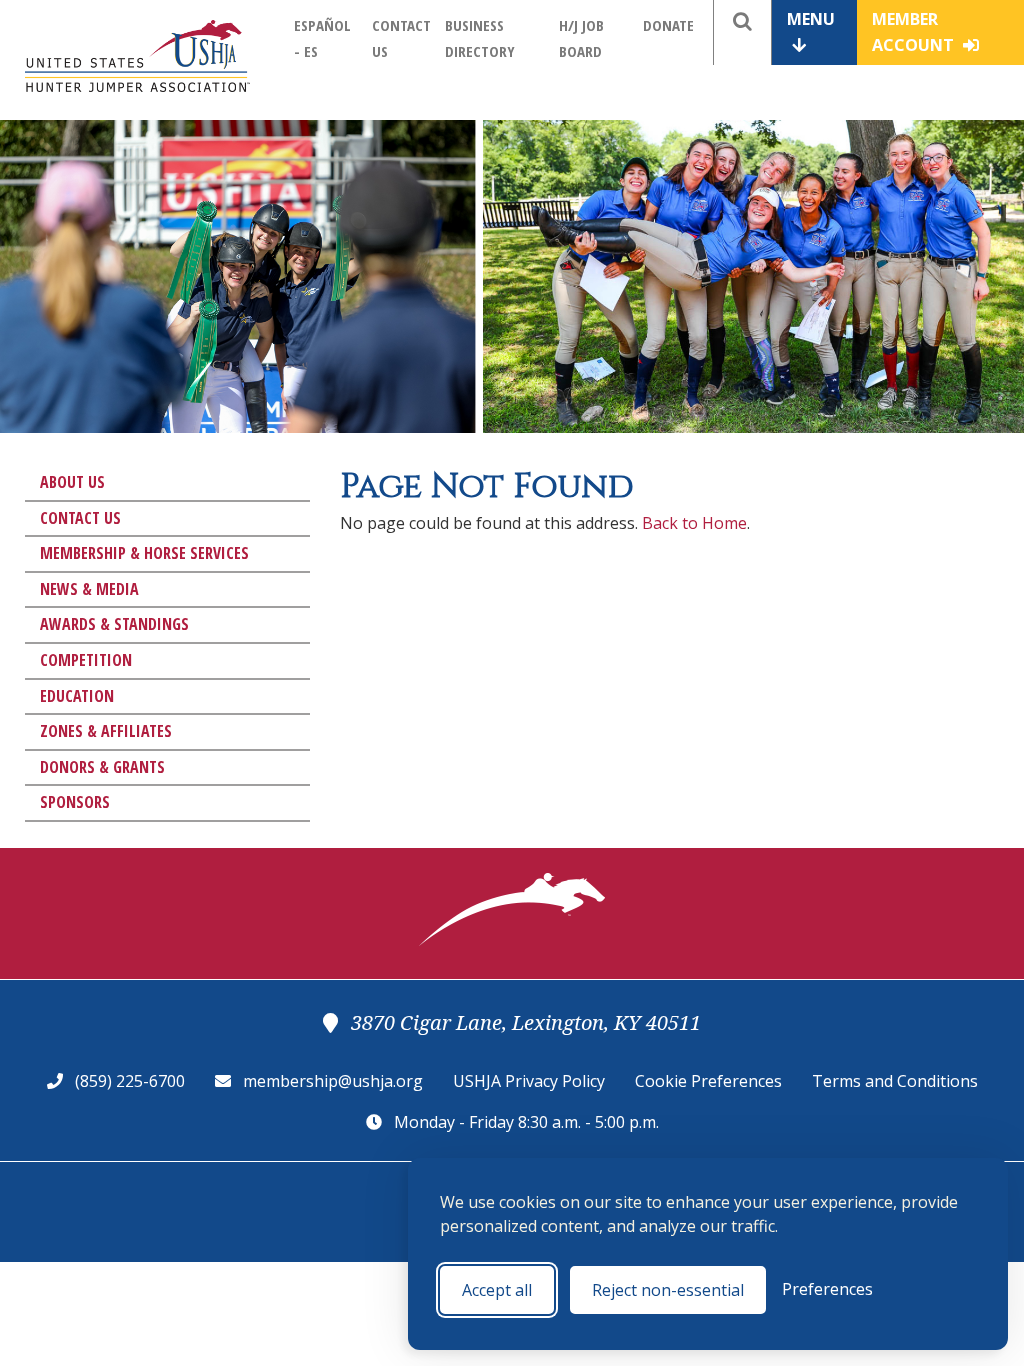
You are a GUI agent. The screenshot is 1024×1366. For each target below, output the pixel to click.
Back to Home (694, 523)
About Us (72, 482)
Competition (86, 660)
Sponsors (75, 802)
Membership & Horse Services (144, 553)
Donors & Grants (102, 767)
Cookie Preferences (708, 1081)
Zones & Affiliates (106, 731)
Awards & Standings (114, 624)
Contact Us (80, 518)
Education (77, 696)
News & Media (89, 589)
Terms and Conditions (895, 1081)
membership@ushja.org (333, 1081)
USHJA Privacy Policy (529, 1081)
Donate (668, 25)
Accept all (497, 1290)
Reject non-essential (668, 1290)
